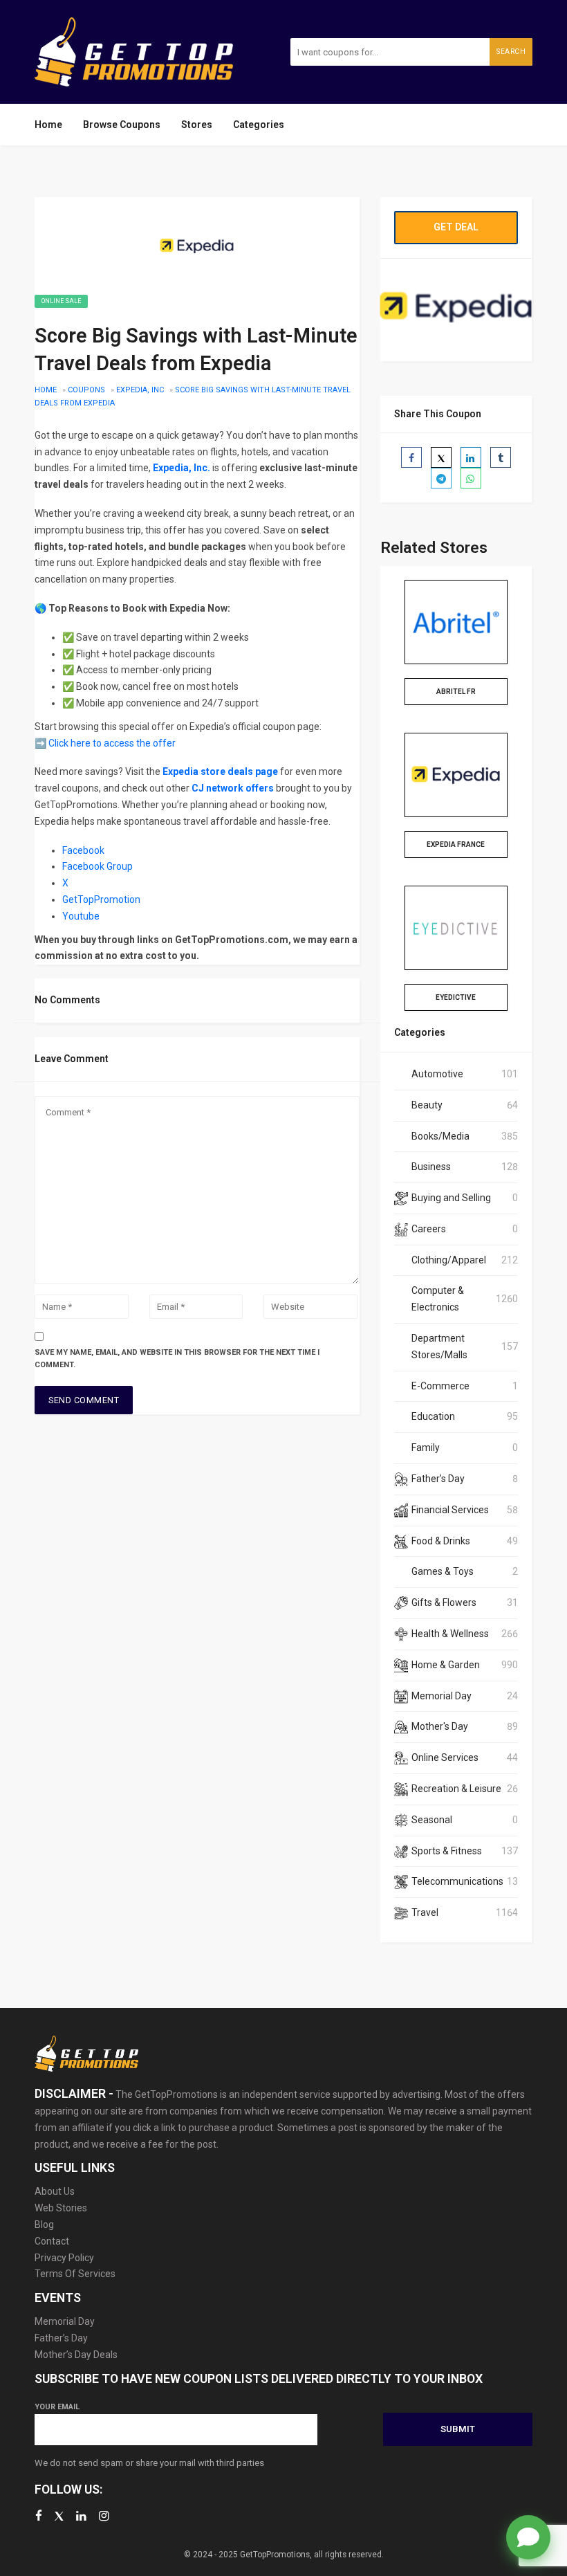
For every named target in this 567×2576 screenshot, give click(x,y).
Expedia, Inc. (182, 468)
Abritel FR (456, 692)
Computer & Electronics (438, 1299)
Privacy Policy (64, 2258)
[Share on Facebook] (411, 457)
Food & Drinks (441, 1541)
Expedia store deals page (220, 771)
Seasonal (432, 1820)
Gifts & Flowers (444, 1602)
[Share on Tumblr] (501, 457)
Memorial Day (441, 1696)
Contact (52, 2241)
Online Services (445, 1757)
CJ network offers (233, 788)
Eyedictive (456, 997)
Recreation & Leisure (456, 1789)
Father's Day (438, 1479)
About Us (55, 2191)
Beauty (427, 1105)
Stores (197, 125)
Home (48, 125)
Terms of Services (75, 2274)
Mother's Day (440, 1726)
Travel (425, 1912)
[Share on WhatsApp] (471, 478)
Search (511, 52)
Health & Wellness (450, 1634)
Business (431, 1167)
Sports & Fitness (447, 1851)
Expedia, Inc (140, 390)
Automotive (437, 1074)
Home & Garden (446, 1665)
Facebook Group (97, 866)
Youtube (82, 916)
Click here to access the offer (112, 743)
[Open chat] (528, 2537)
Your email (57, 2407)
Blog (44, 2225)
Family (426, 1447)
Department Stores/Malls (439, 1346)
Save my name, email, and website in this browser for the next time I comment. (177, 1359)
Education (433, 1416)
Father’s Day (61, 2338)
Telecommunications (457, 1881)
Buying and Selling (451, 1198)
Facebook (83, 850)
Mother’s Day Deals (76, 2355)
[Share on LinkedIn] (471, 457)
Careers (429, 1229)
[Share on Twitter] (441, 457)
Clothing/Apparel (449, 1260)
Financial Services (450, 1510)
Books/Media (440, 1136)
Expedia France (456, 844)
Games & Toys (443, 1571)
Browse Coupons (122, 125)
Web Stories (61, 2208)
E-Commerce (440, 1386)
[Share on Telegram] (441, 478)
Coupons (86, 390)
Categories (259, 125)
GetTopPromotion (101, 899)
